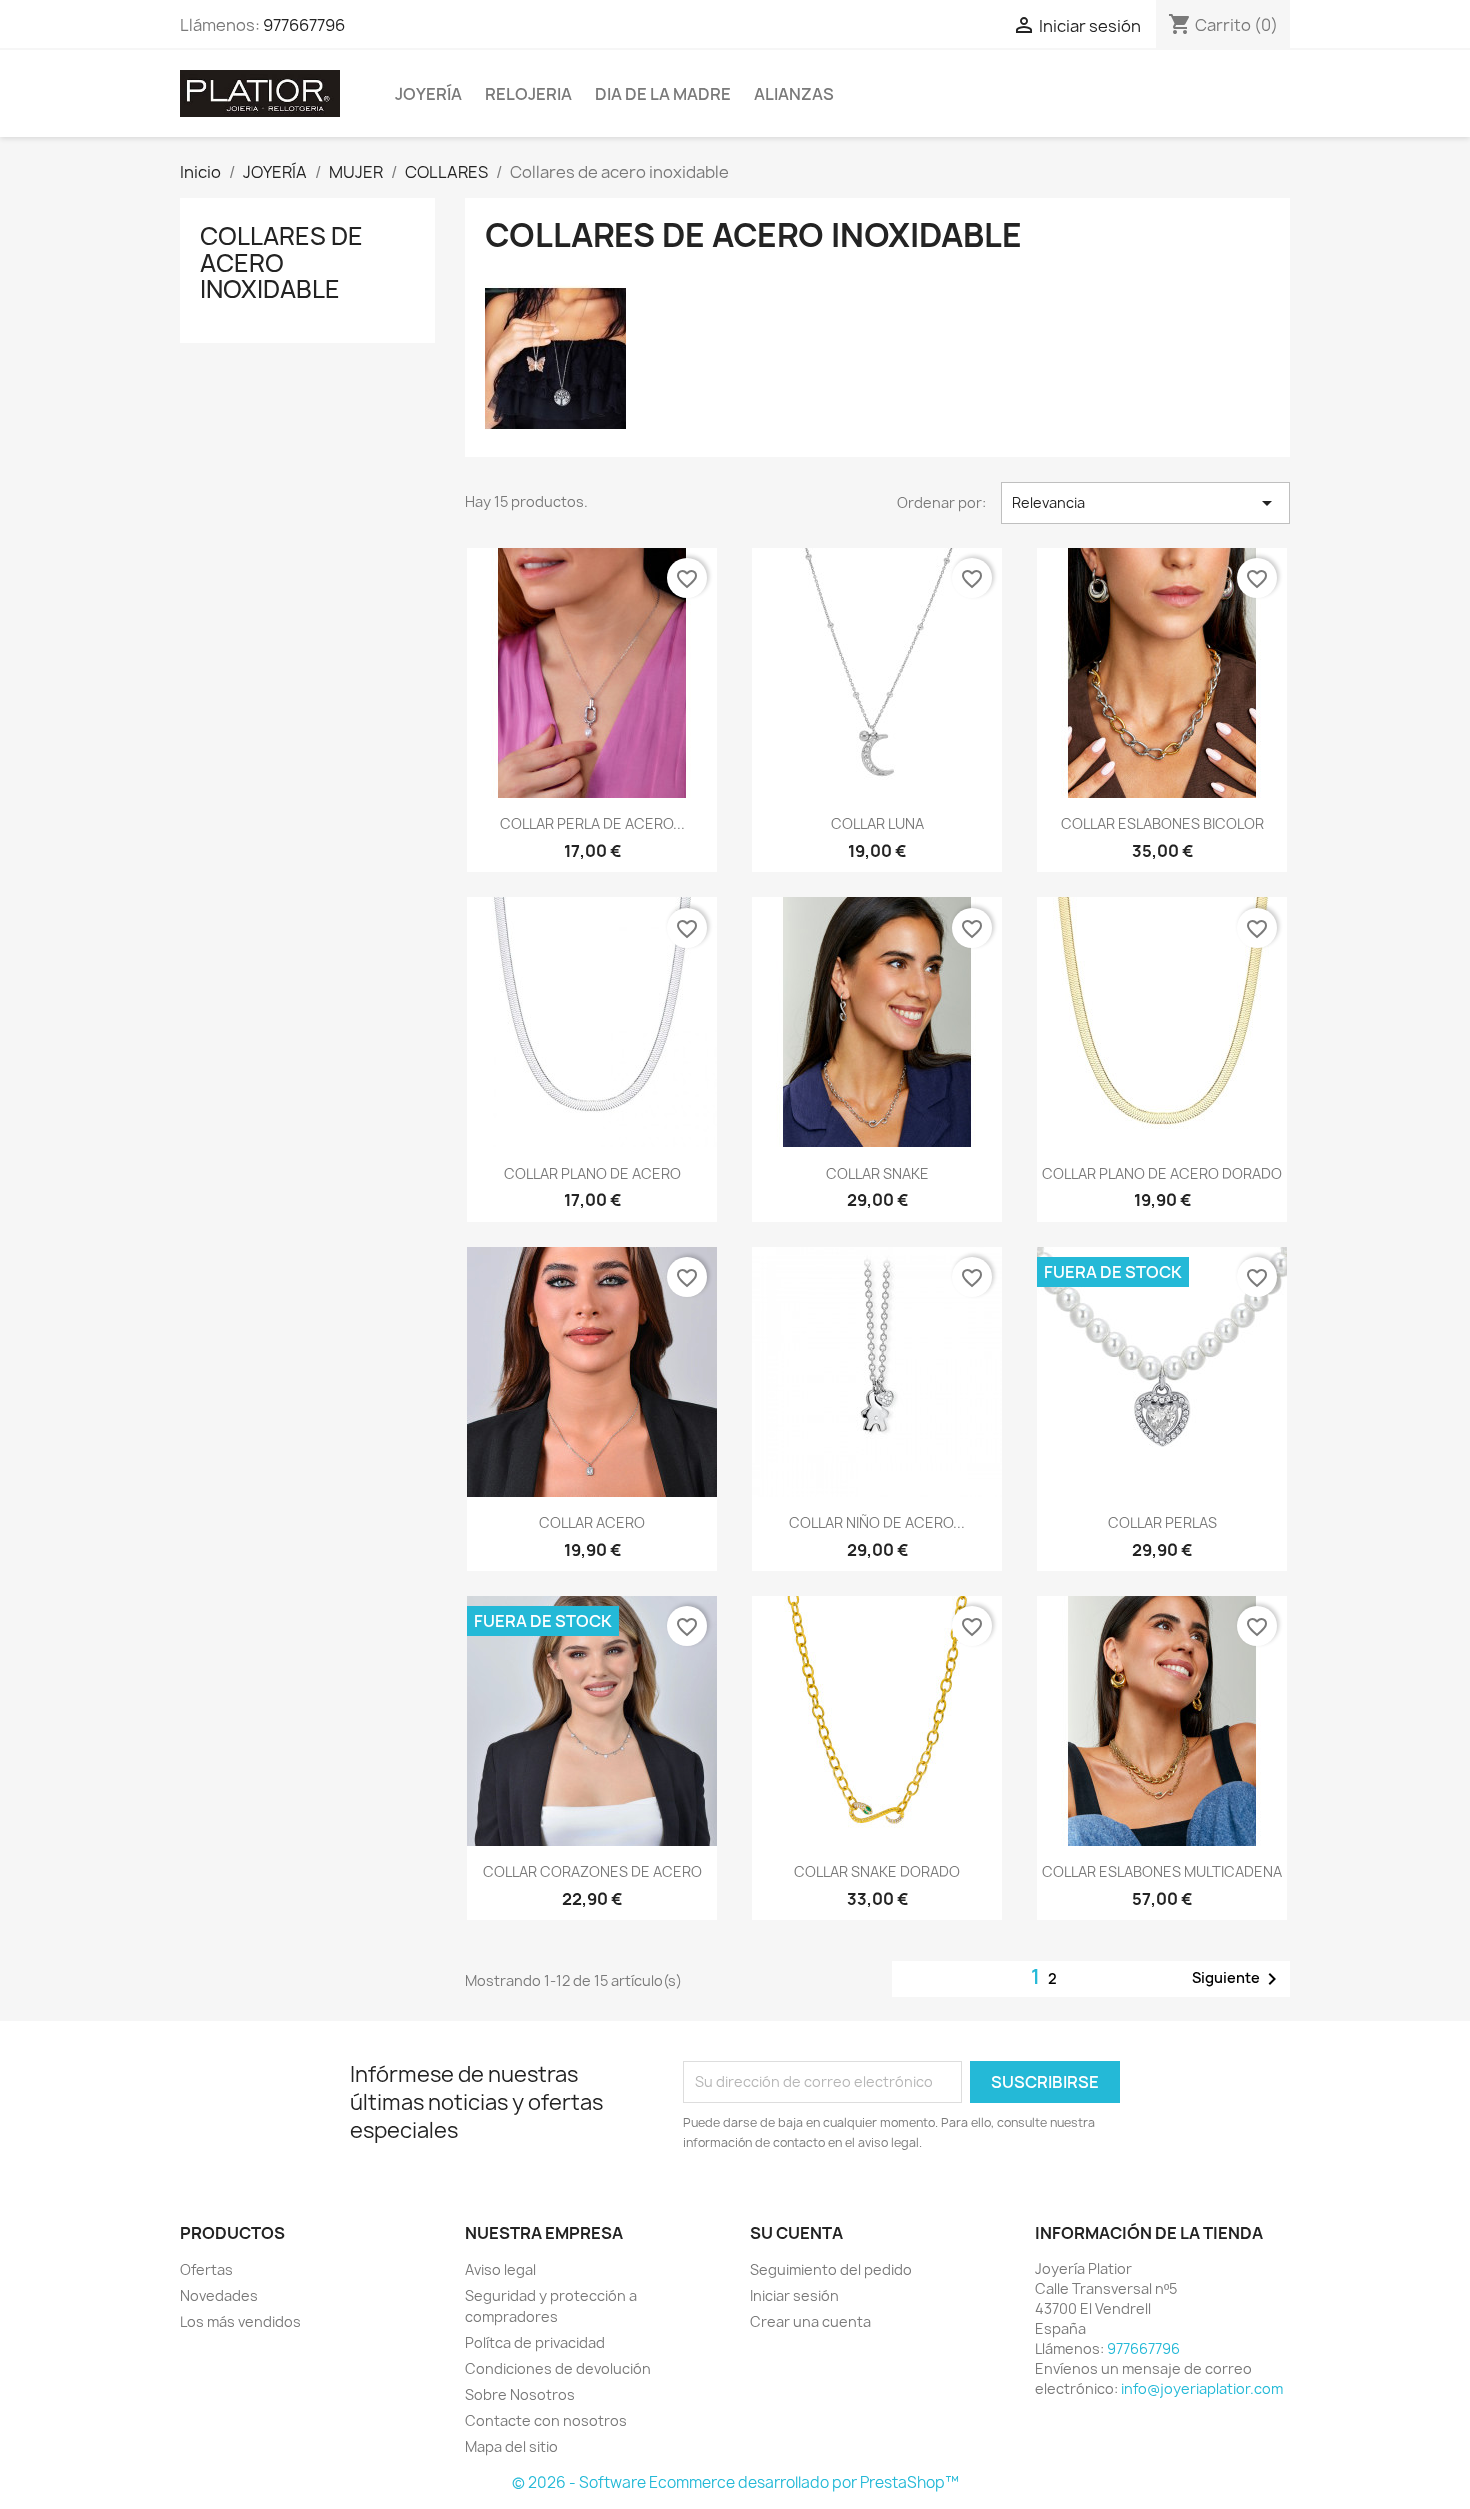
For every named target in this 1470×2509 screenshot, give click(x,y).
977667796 (304, 25)
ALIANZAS (794, 94)
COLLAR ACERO (592, 1522)
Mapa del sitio (511, 2446)
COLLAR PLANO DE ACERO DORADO (1162, 1173)
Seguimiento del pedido (831, 2269)
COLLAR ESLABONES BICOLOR (1162, 823)
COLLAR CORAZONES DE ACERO (592, 1871)
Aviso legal (500, 2269)
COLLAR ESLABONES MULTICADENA (1162, 1871)
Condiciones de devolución (558, 2368)
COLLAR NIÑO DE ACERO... (877, 1522)
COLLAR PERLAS (1162, 1522)
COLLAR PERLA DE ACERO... (592, 823)
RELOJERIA (528, 94)
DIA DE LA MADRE (663, 94)
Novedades (219, 2295)
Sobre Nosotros (520, 2394)
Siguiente (1238, 1979)
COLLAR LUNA (877, 823)
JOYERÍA (428, 94)
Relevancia (1145, 503)
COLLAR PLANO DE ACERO (592, 1173)
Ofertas (206, 2269)
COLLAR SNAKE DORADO (877, 1871)
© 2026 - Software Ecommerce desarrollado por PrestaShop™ (735, 2482)
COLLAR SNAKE (877, 1173)
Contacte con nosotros (546, 2420)
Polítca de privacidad (535, 2342)
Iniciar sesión (794, 2295)
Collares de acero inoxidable (281, 262)
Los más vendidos (240, 2321)
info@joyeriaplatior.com (1202, 2388)
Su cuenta (796, 2233)
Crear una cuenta (810, 2321)
